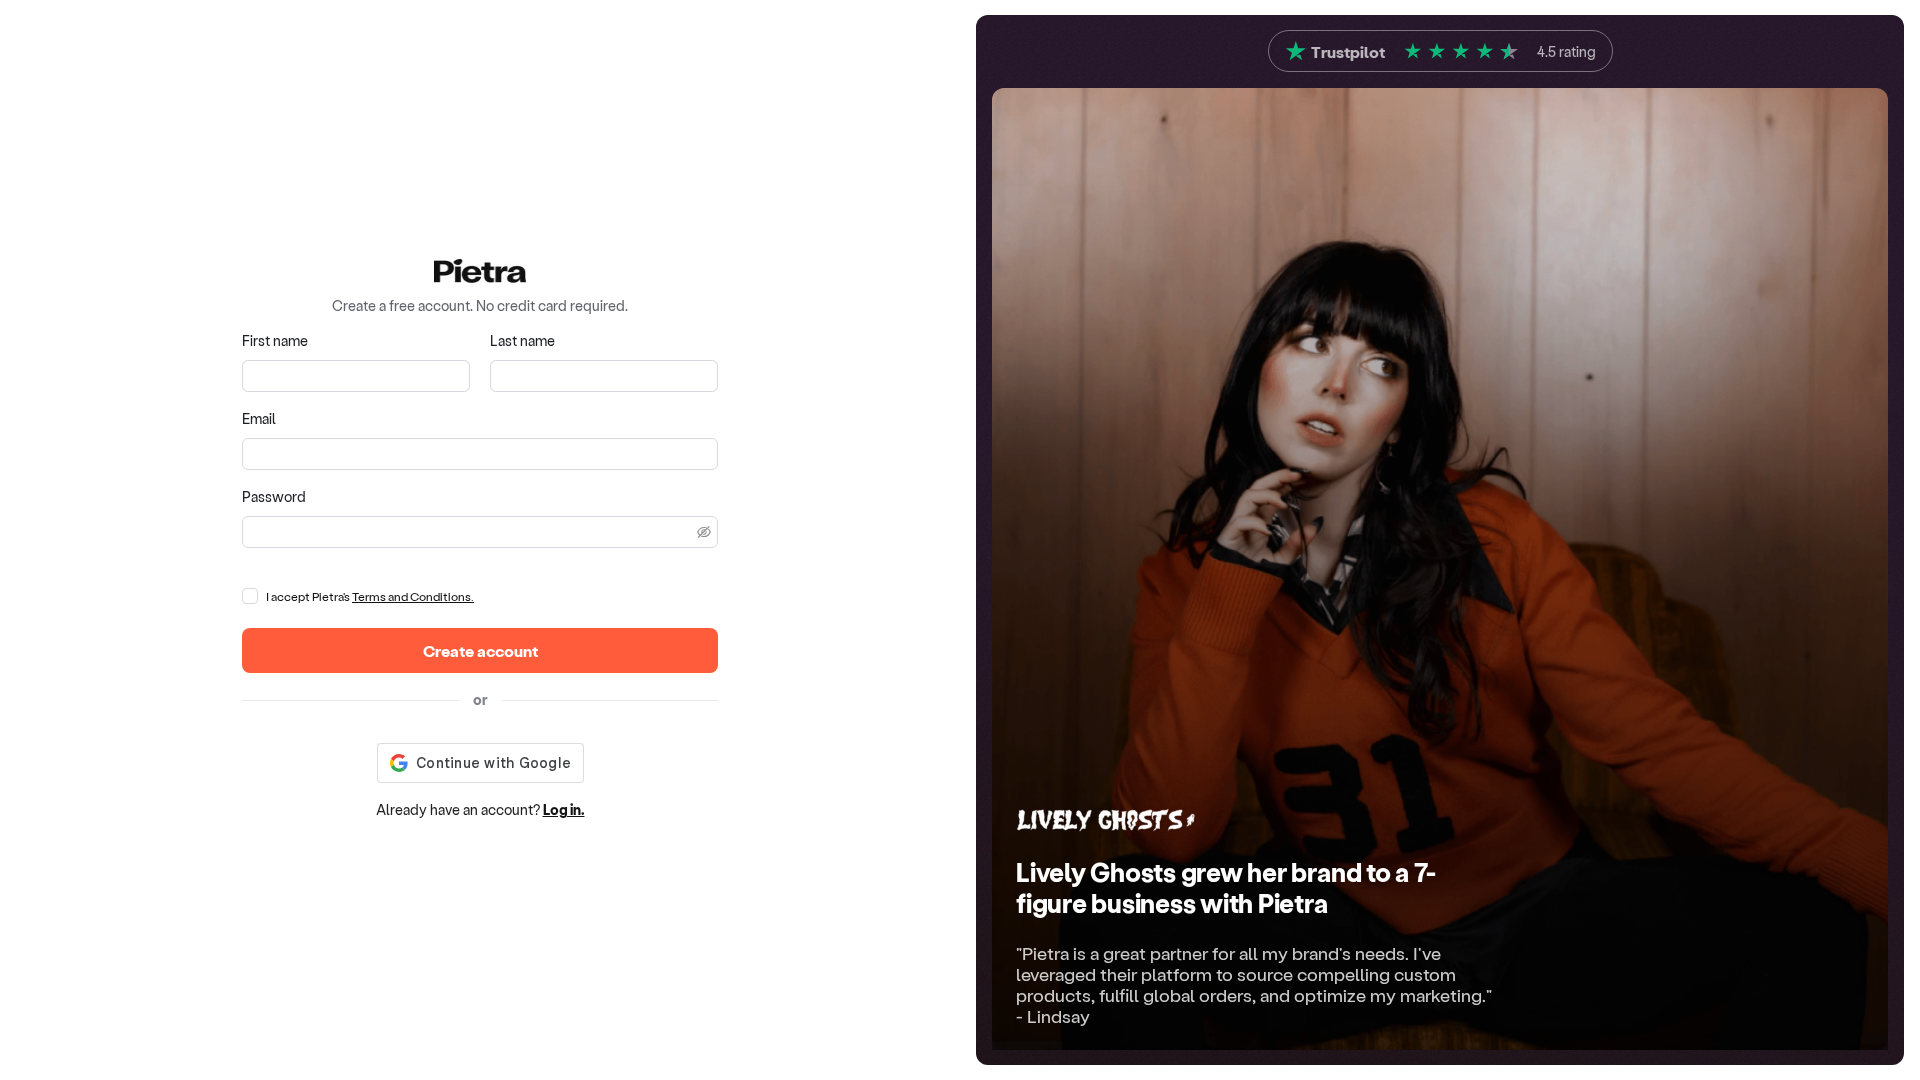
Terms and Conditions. (413, 596)
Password (274, 496)
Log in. (564, 809)
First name (275, 340)
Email (259, 418)
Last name (522, 340)
